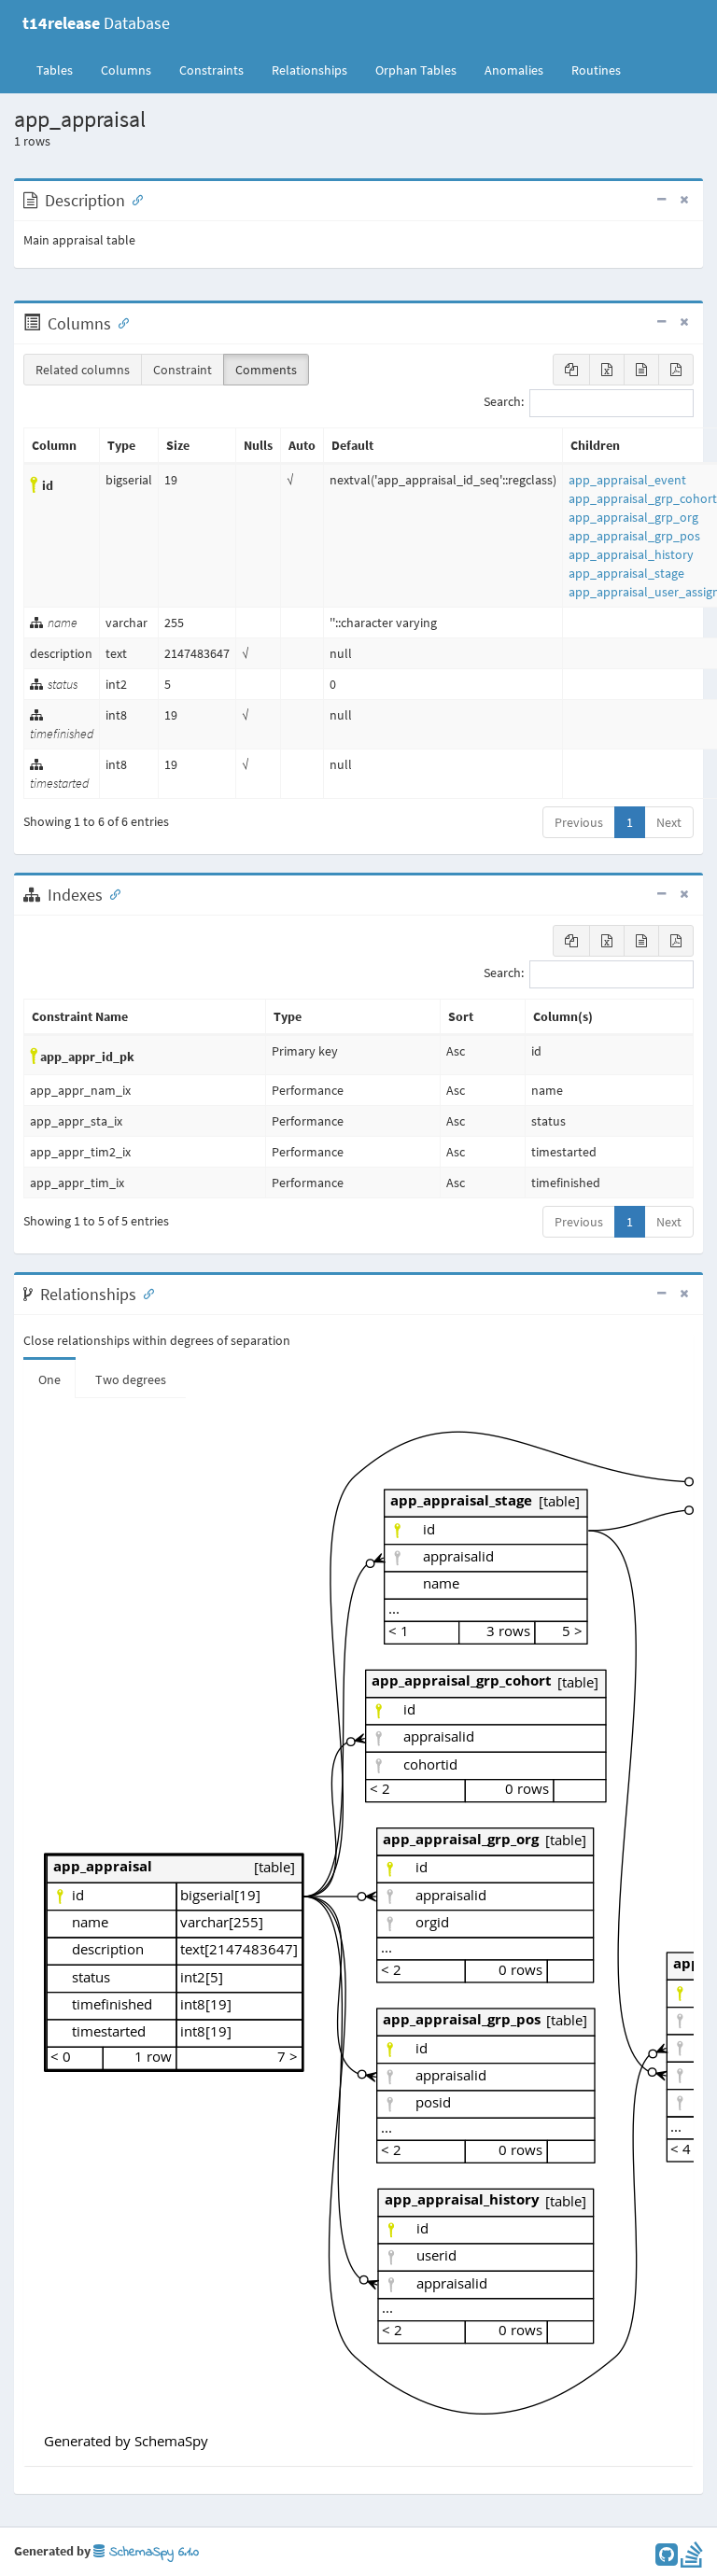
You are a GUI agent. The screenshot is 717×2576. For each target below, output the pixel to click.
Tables (62, 70)
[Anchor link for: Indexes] (111, 893)
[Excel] (607, 370)
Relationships (309, 70)
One (49, 1379)
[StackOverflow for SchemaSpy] (692, 2559)
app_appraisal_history (631, 554)
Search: (504, 402)
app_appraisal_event (627, 480)
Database (96, 23)
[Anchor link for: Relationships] (145, 1293)
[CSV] (641, 370)
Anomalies (514, 70)
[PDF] (676, 370)
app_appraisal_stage (626, 573)
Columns (126, 70)
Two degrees (131, 1379)
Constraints (211, 70)
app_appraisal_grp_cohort (643, 498)
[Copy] (571, 370)
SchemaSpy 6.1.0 (152, 2552)
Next (669, 822)
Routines (596, 70)
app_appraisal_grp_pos (634, 536)
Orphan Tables (416, 70)
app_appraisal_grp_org (633, 517)
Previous (579, 822)
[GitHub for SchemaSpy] (667, 2559)
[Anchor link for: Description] (134, 199)
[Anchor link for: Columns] (119, 322)
